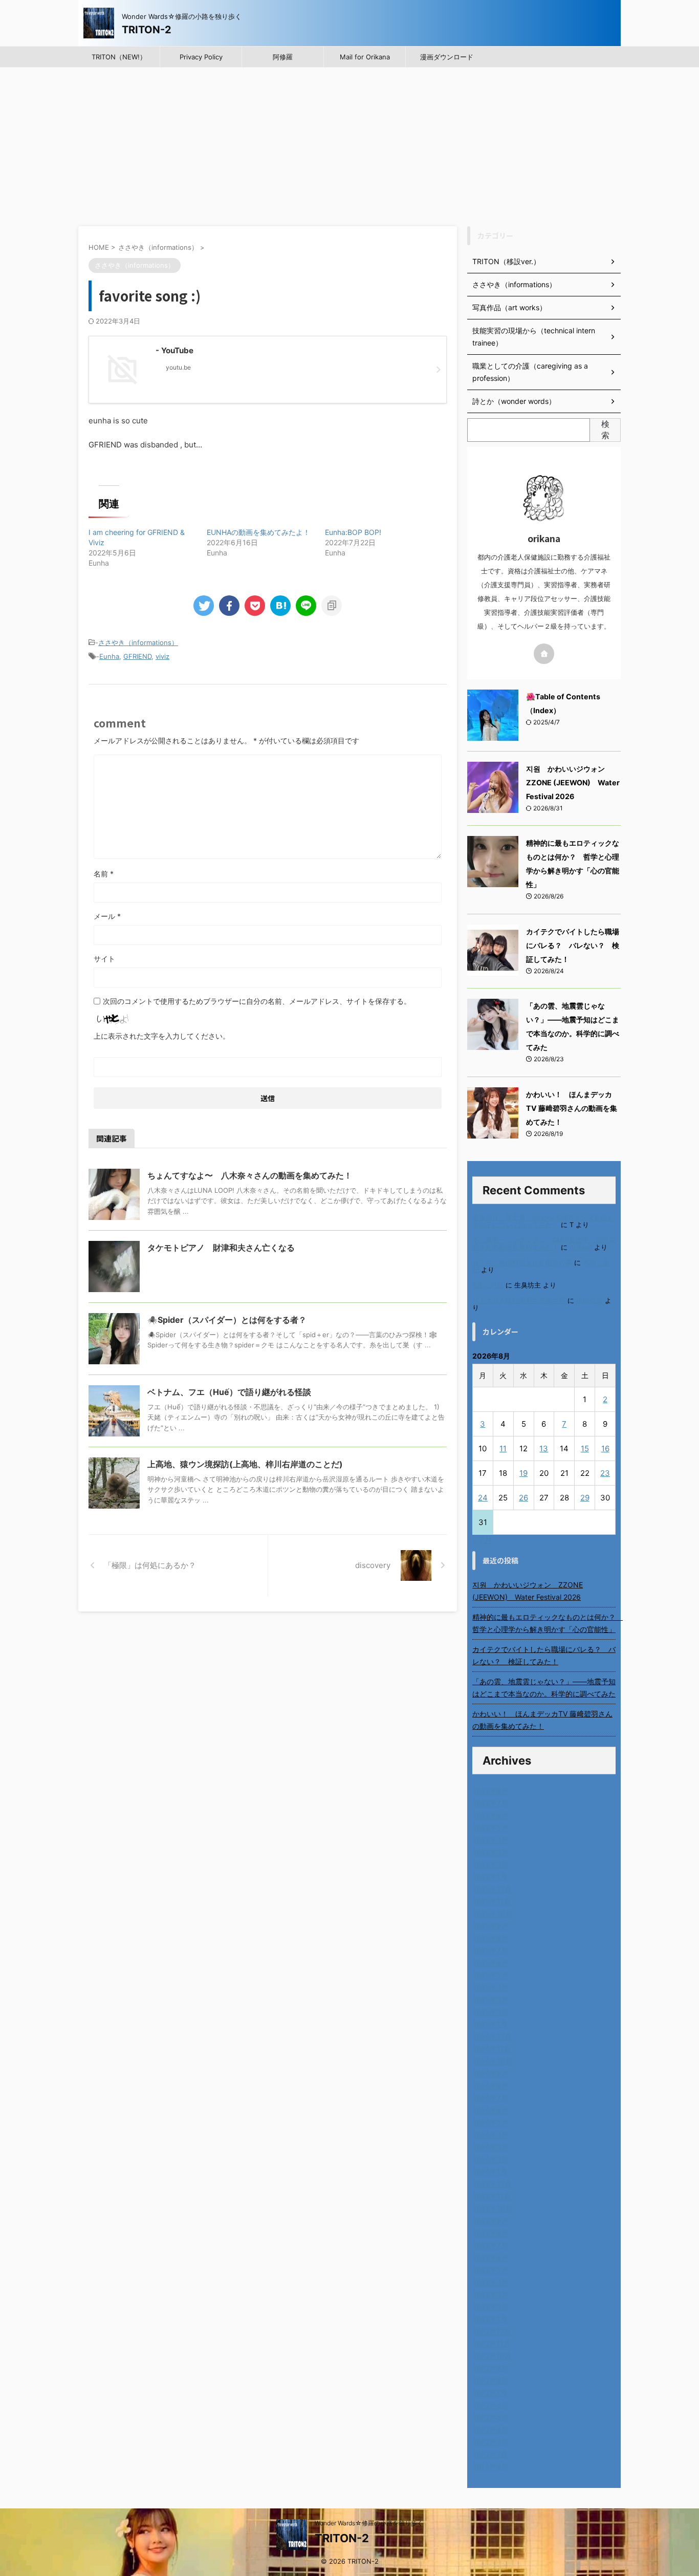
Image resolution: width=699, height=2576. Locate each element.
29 (585, 1498)
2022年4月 (490, 2429)
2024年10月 (492, 2061)
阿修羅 (283, 57)
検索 (605, 430)
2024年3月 (490, 2147)
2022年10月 (492, 2356)
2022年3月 (490, 2442)
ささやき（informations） (138, 642)
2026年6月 (490, 1815)
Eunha (109, 656)
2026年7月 (490, 1803)
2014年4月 (490, 2466)
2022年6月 (490, 2405)
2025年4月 (490, 1987)
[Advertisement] (349, 144)
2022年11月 (492, 2343)
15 (585, 1448)
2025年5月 (490, 1975)
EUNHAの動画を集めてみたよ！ (258, 532)
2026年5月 (490, 1827)
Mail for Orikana (365, 57)
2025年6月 (490, 1962)
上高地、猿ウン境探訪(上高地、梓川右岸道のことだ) (245, 1464)
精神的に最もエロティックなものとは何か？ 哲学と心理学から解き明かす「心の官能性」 (544, 1623)
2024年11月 (492, 2048)
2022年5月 (490, 2417)
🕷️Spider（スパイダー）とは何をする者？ (227, 1320)
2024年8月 (490, 2085)
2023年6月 (490, 2257)
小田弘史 (589, 1301)
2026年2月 (490, 1864)
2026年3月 (490, 1852)
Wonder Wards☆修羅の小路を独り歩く (369, 2523)
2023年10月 (492, 2208)
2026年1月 (490, 1876)
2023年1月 (490, 2319)
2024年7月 (490, 2098)
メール (107, 916)
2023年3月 (490, 2294)
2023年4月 (490, 2282)
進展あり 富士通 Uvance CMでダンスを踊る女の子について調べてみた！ (543, 1221)
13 (544, 1448)
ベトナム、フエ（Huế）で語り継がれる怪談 (229, 1392)
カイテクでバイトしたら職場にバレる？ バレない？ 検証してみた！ (573, 945)
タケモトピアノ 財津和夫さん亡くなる (221, 1248)
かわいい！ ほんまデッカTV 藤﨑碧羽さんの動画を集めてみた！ (572, 1108)
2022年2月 (490, 2454)
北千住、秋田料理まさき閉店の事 (522, 1263)
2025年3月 (490, 1999)
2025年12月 (492, 1889)
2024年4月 (490, 2134)
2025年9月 (490, 1926)
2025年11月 (492, 1901)
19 (523, 1473)
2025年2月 (490, 2012)
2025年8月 (490, 1938)
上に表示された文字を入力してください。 (162, 1036)
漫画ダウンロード (447, 57)
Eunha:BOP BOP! (353, 532)
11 (503, 1448)
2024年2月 (490, 2159)
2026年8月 (490, 1790)
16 (605, 1448)
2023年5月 (490, 2270)
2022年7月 (490, 2392)
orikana (581, 1247)
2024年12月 (492, 2036)
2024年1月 (490, 2171)
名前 (104, 874)
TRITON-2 (147, 30)
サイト (104, 959)
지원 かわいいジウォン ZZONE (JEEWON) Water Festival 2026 (573, 782)
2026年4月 (490, 1840)
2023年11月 (492, 2196)
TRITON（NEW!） (119, 57)
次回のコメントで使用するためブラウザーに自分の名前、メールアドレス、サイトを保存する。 (257, 1001)
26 (523, 1498)
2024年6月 (490, 2110)
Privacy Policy (201, 57)
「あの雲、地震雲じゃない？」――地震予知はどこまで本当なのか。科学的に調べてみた (544, 1688)
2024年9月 (490, 2073)
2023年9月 (490, 2220)
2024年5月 (490, 2122)
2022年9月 (490, 2368)
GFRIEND (137, 656)
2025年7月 (490, 1950)
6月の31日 (488, 1285)
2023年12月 (492, 2184)
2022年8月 (490, 2380)
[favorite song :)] (280, 606)
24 (483, 1498)
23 (605, 1473)
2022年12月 (492, 2331)
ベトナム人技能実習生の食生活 (519, 1301)
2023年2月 (490, 2306)
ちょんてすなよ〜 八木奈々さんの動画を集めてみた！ (250, 1175)
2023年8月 (490, 2233)
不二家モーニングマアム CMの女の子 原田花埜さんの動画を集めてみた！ (544, 1244)
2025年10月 (492, 1913)
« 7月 (482, 1540)
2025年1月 (490, 2024)
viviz (162, 656)
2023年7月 (490, 2245)
